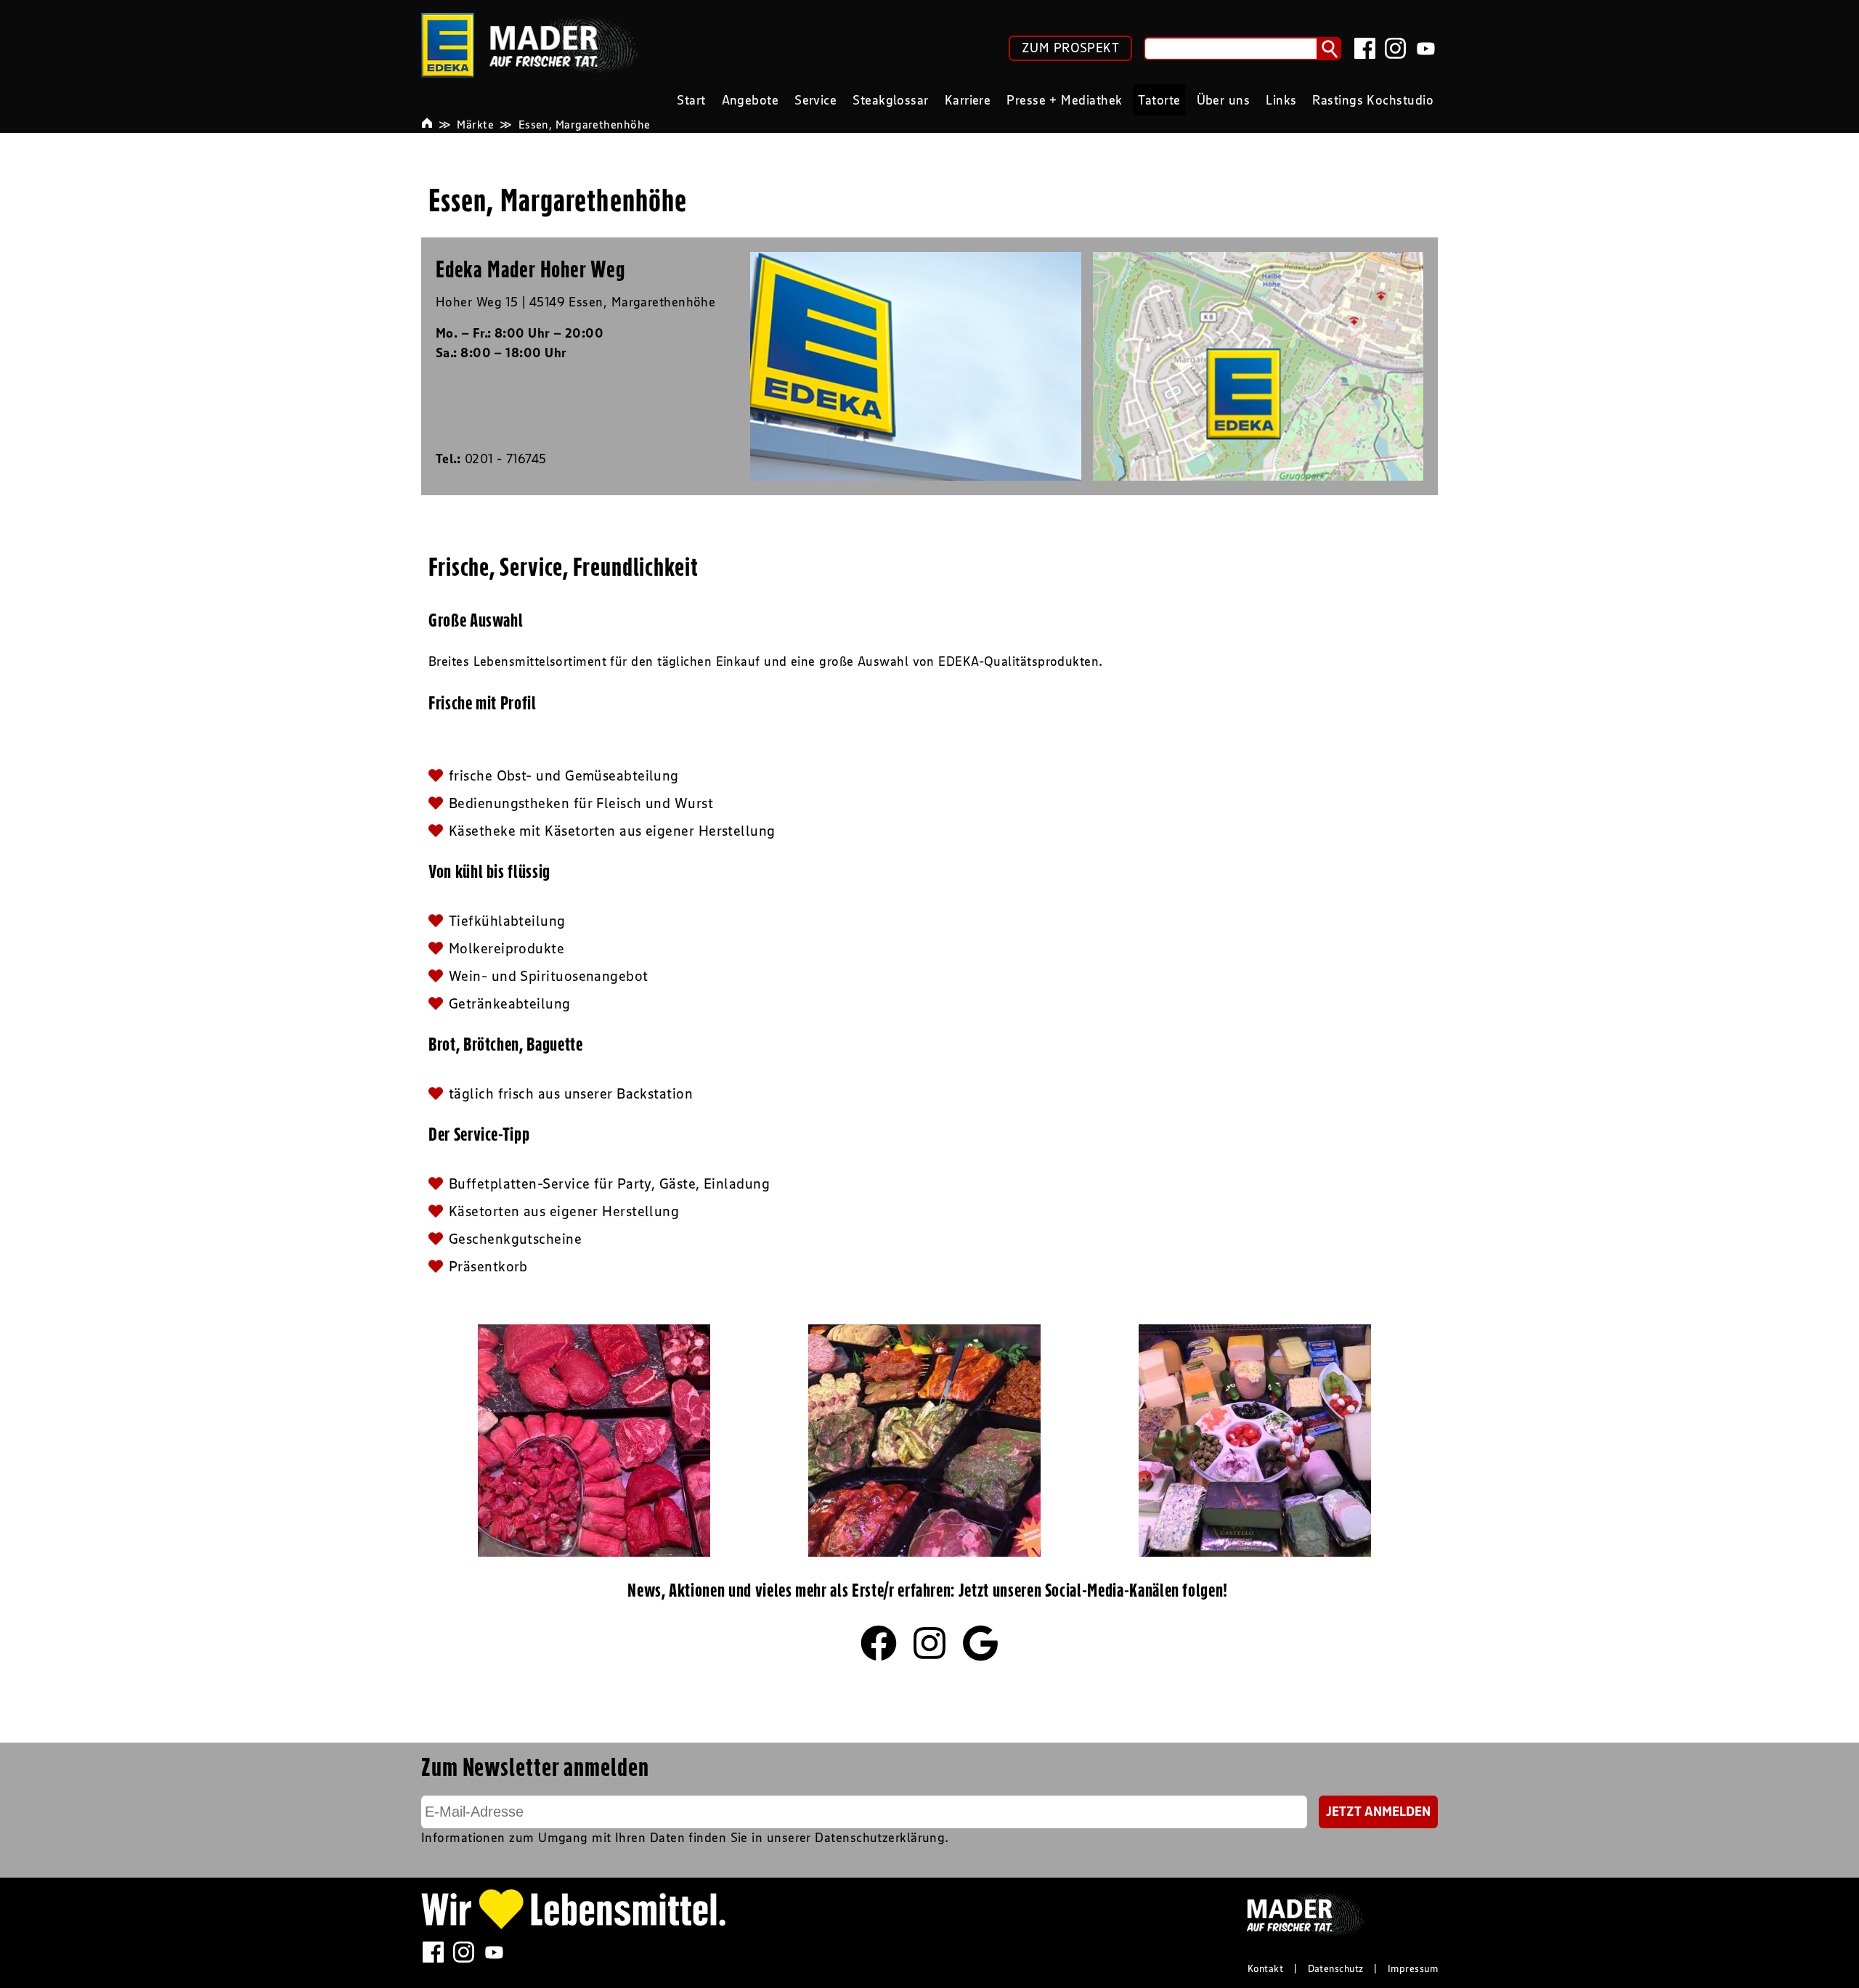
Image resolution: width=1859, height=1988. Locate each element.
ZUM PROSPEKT (1070, 48)
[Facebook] (1365, 48)
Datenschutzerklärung (880, 1838)
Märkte (475, 124)
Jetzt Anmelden (1378, 1812)
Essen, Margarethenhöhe (585, 124)
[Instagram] (1395, 48)
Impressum (1413, 1968)
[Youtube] (1426, 48)
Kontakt (1265, 1968)
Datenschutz (1336, 1968)
